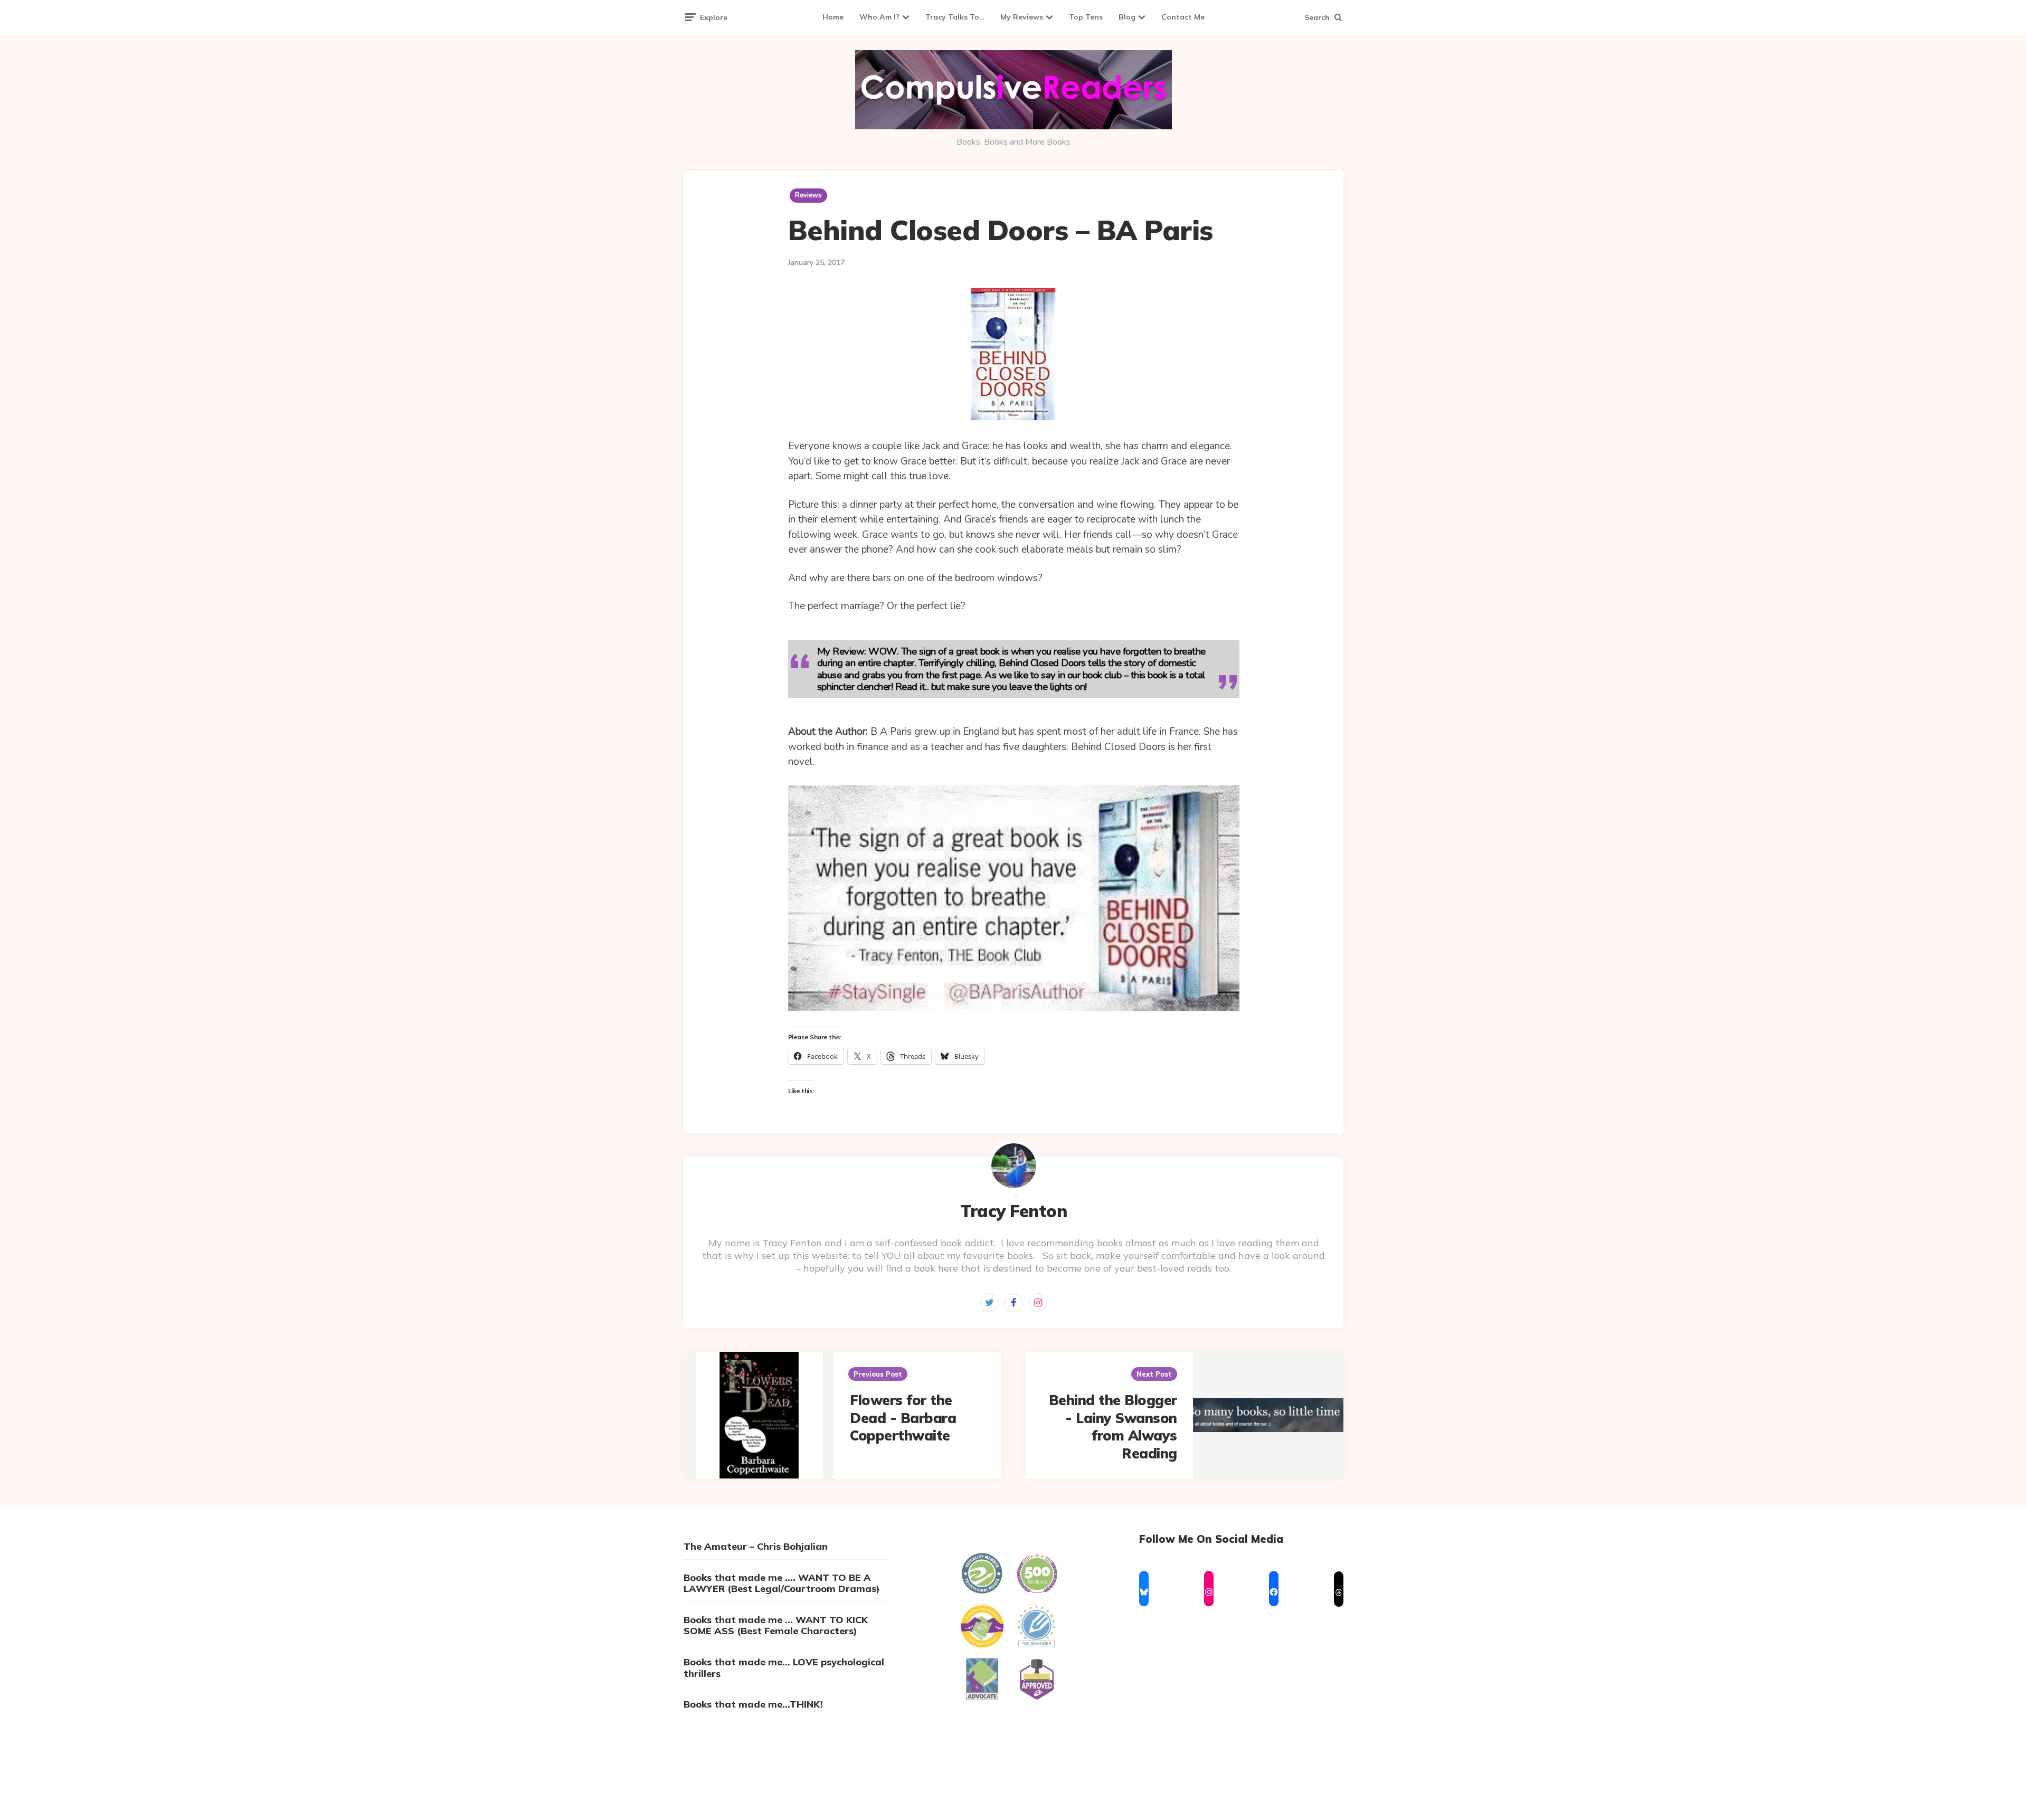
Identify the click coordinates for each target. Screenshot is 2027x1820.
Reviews (808, 195)
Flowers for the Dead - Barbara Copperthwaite (903, 1418)
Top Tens (1086, 17)
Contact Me (1183, 17)
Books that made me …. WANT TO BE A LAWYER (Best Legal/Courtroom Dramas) (782, 1583)
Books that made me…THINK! (753, 1704)
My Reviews (1022, 17)
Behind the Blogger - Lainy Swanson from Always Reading (1113, 1427)
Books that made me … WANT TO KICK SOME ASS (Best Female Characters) (776, 1625)
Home (833, 17)
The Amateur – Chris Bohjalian (756, 1546)
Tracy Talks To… (955, 17)
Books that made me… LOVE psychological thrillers (784, 1668)
